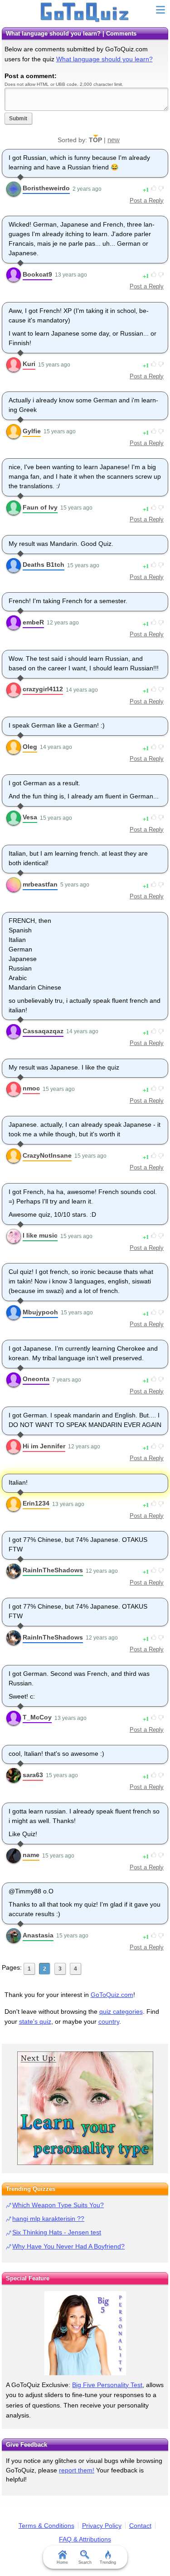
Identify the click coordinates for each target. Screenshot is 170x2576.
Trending (108, 2562)
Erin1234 (36, 1503)
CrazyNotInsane (47, 1155)
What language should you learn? (104, 59)
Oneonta (36, 1379)
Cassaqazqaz (43, 1031)
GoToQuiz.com (112, 1995)
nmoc (31, 1088)
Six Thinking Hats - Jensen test (57, 2232)
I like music (40, 1235)
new (114, 140)
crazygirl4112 (43, 689)
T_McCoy (37, 1717)
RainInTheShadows (53, 1570)
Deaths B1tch (44, 565)
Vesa (30, 817)
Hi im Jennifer (44, 1446)
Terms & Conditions (46, 2526)
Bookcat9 (37, 274)
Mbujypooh (40, 1312)
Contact (140, 2526)
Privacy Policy (102, 2526)
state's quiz (35, 2021)
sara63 (33, 1775)
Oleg (30, 747)
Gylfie (32, 431)
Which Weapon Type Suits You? (58, 2205)
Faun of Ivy (40, 507)
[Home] (85, 13)
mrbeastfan (40, 884)
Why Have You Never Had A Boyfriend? (68, 2246)
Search (85, 2562)
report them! (77, 2470)
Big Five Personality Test (107, 2385)
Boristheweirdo (46, 188)
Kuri (29, 364)
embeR (33, 622)
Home (62, 2562)
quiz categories (121, 2011)
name (31, 1855)
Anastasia (38, 1935)
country (109, 2021)
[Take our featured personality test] (85, 2333)
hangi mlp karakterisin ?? (48, 2219)
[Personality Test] (85, 2108)
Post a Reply (147, 201)
